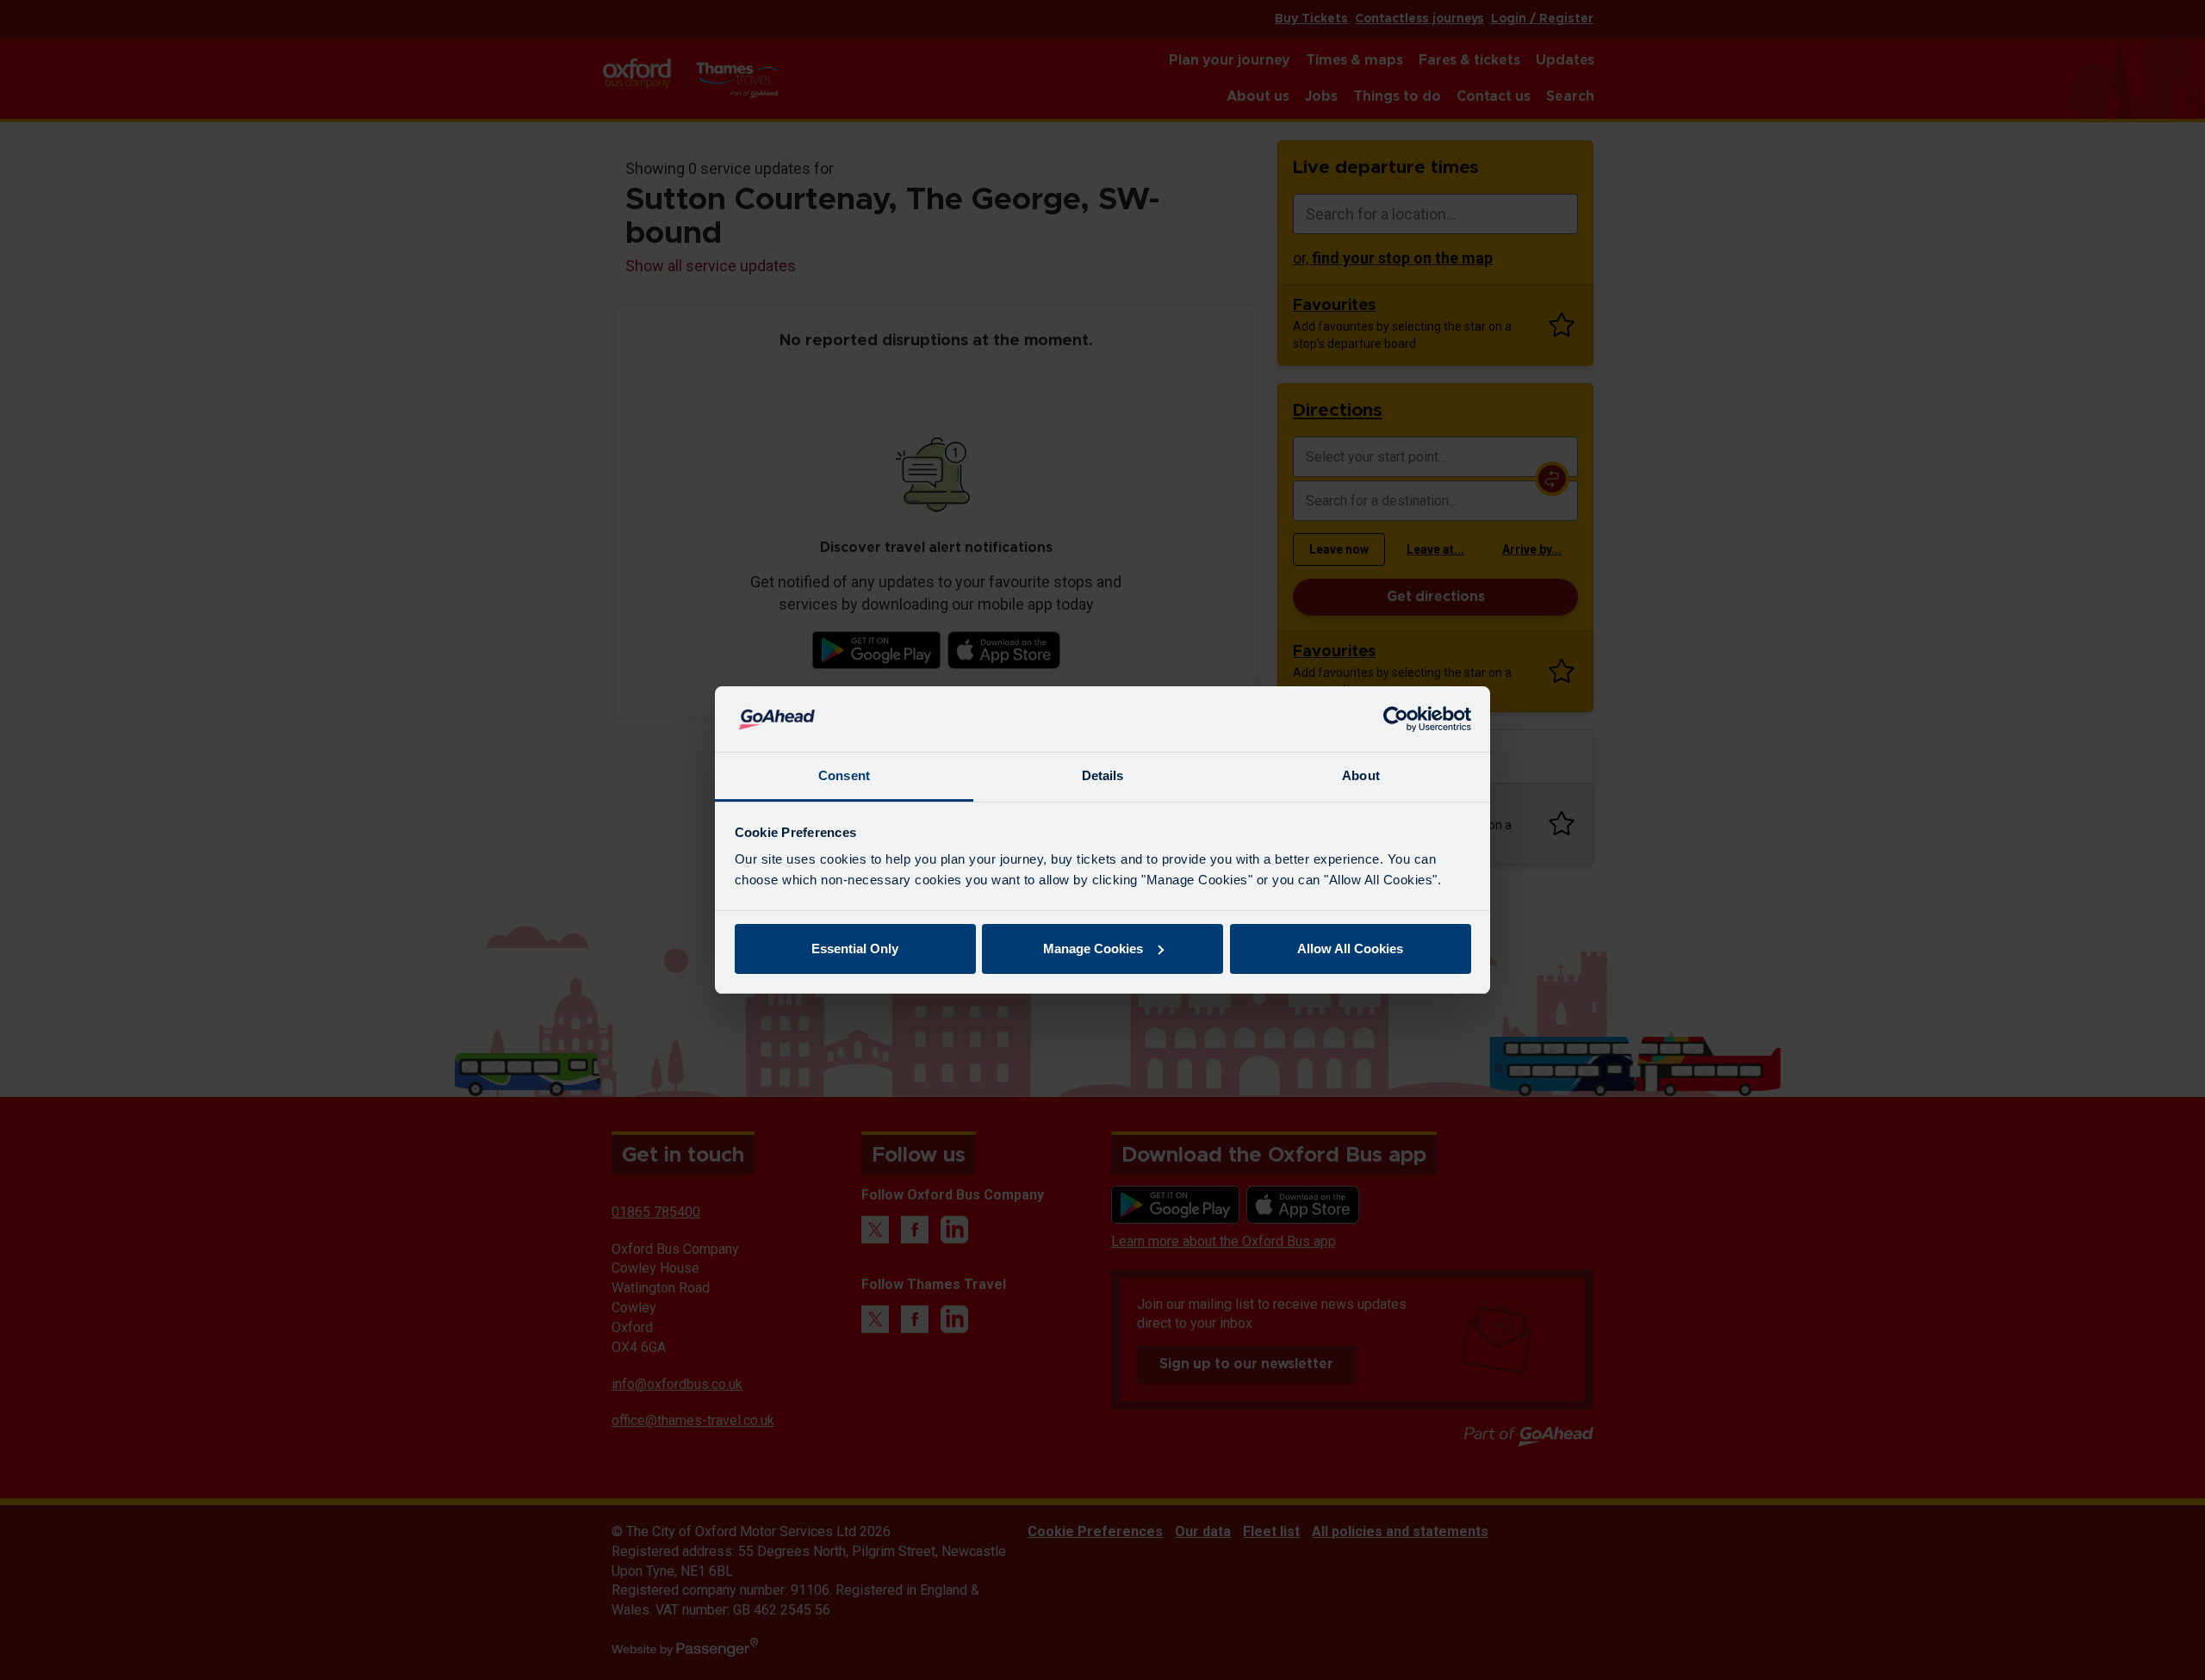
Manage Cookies (1093, 948)
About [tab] (1361, 775)
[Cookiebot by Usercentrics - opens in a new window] (1396, 719)
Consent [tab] (844, 775)
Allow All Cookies (1350, 948)
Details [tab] (1103, 775)
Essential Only (855, 948)
